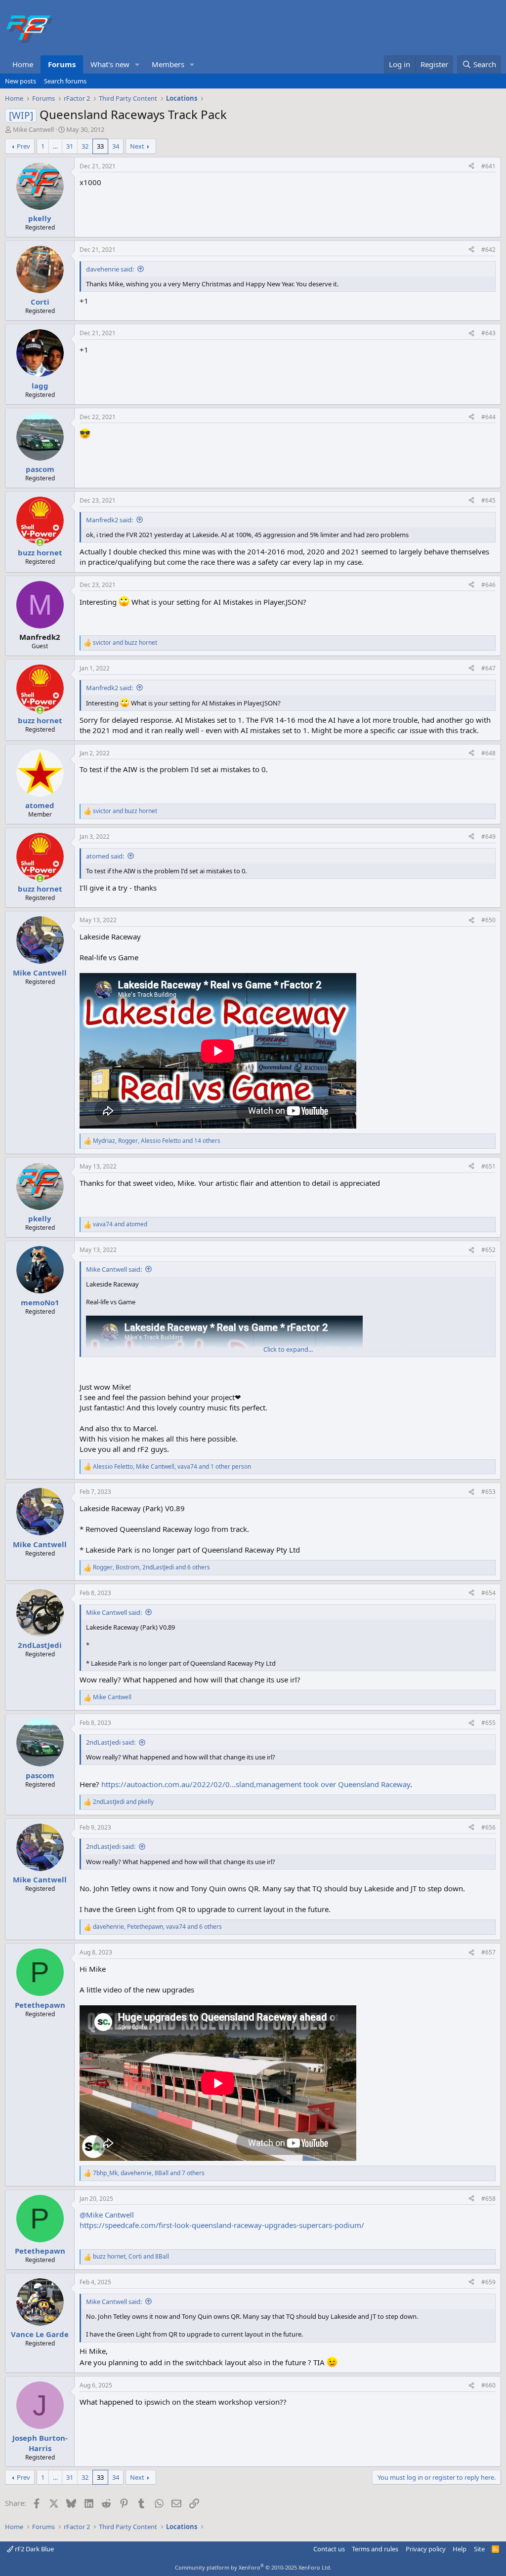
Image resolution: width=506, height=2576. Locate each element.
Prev (23, 146)
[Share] (471, 167)
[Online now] (40, 542)
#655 (488, 1723)
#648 (488, 753)
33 (100, 146)
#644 (488, 417)
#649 (488, 837)
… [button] (55, 146)
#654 (488, 1593)
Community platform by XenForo (253, 2567)
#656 (488, 1827)
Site (479, 2549)
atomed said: (105, 856)
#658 (488, 2199)
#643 (488, 333)
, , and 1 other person (172, 1467)
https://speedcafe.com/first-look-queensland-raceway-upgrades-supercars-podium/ (222, 2225)
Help (460, 2549)
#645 (488, 500)
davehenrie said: (110, 269)
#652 (488, 1250)
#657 (488, 1952)
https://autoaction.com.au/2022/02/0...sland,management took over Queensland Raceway (256, 1784)
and (125, 643)
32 (85, 146)
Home (23, 64)
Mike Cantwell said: (114, 1269)
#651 (488, 1166)
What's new (110, 64)
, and (131, 2257)
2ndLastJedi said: (111, 1742)
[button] (137, 64)
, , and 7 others (149, 2173)
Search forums (65, 81)
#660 (488, 2385)
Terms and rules (375, 2549)
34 (116, 146)
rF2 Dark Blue (34, 2549)
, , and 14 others (157, 1141)
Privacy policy (426, 2549)
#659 (488, 2282)
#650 (488, 920)
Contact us (329, 2549)
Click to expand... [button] (288, 1349)
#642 (488, 250)
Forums (62, 64)
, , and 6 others (151, 1567)
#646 (488, 585)
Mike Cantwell (33, 129)
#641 (488, 166)
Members (168, 64)
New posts (21, 81)
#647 (488, 668)
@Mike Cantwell (107, 2215)
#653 (488, 1492)
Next (137, 146)
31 (70, 146)
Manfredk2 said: (109, 520)
